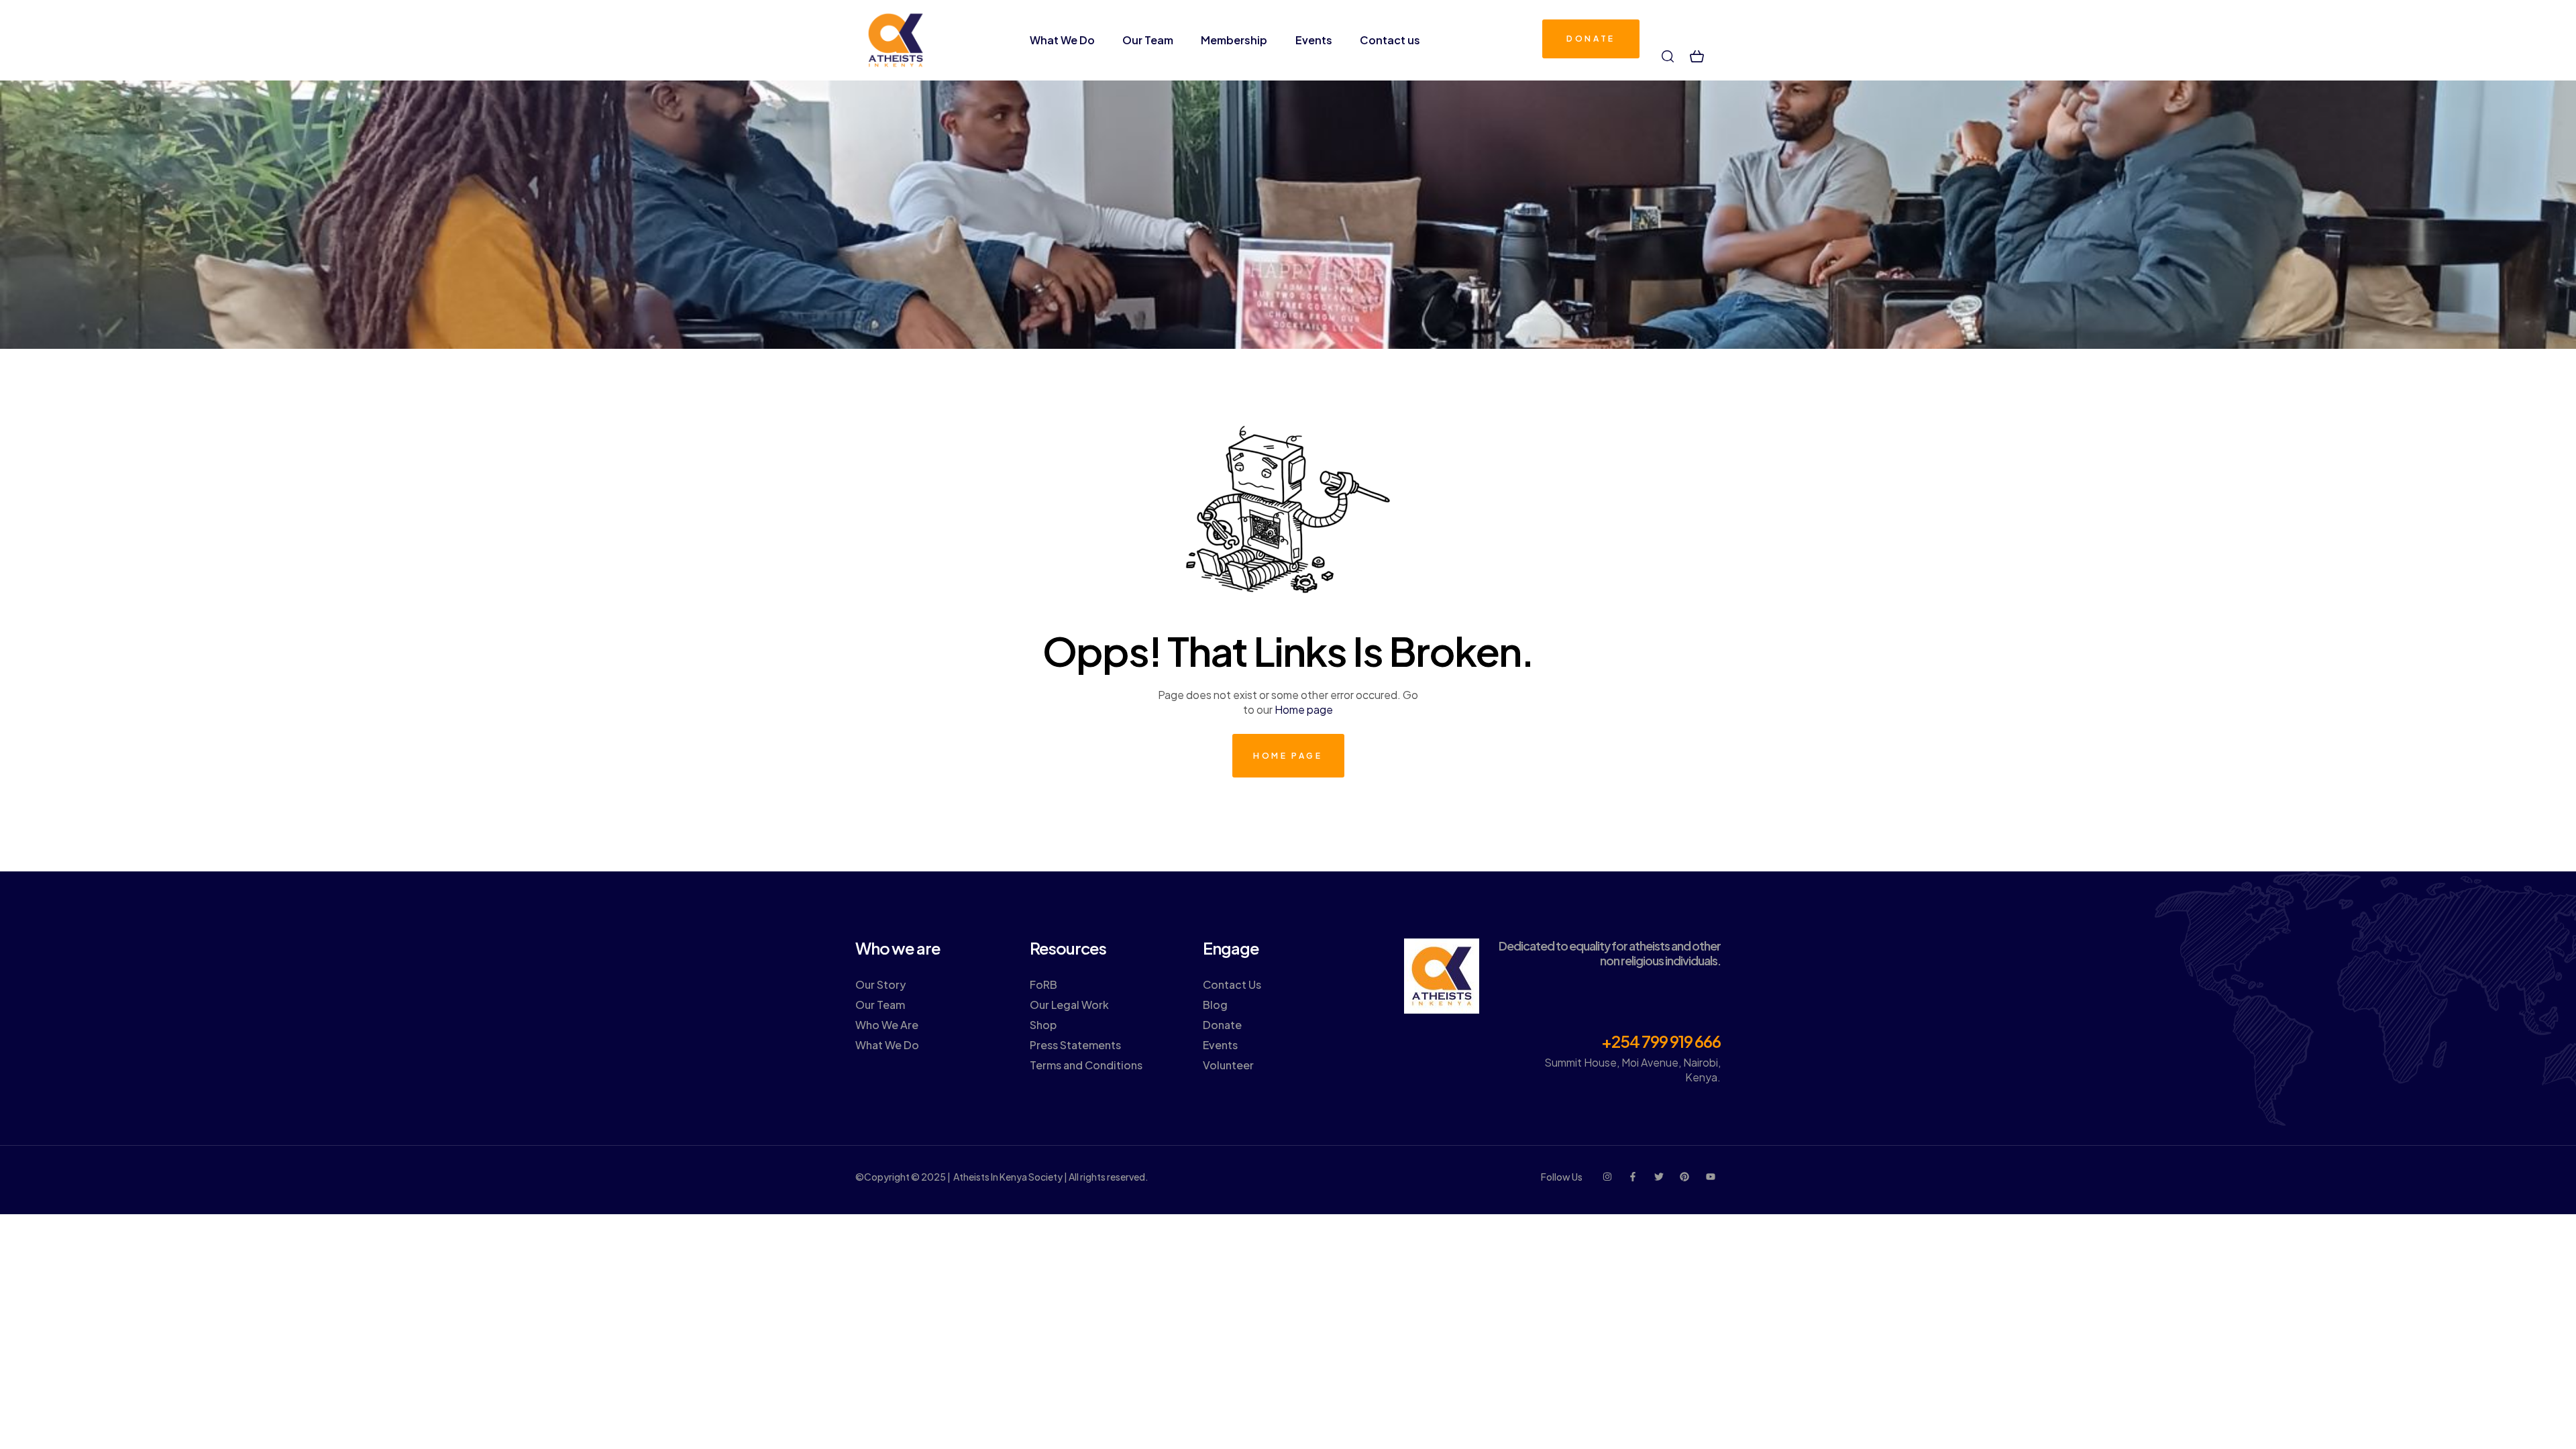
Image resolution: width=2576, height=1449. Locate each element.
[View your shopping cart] (1697, 56)
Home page (1304, 709)
